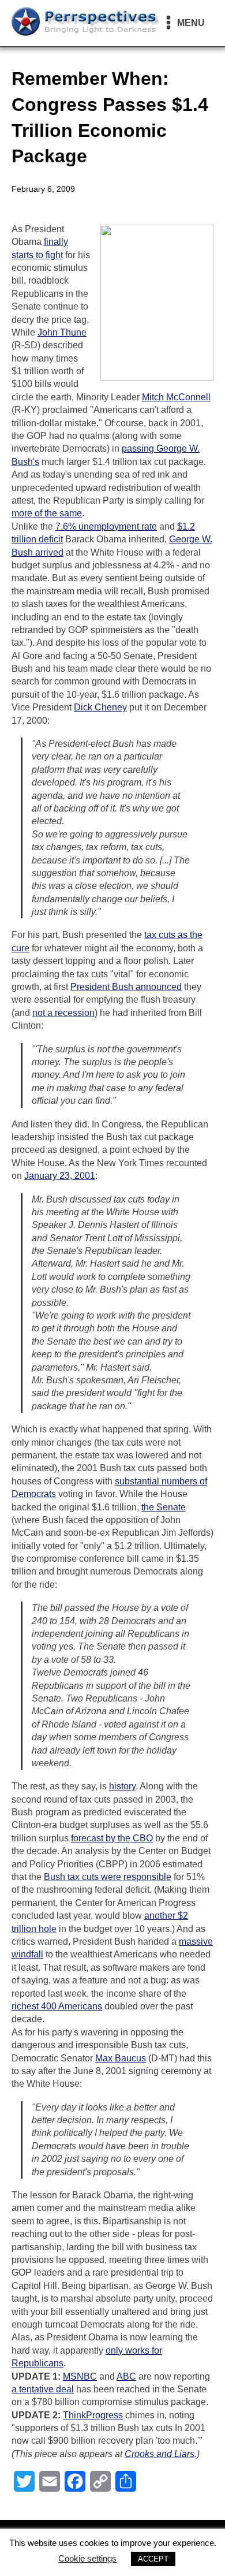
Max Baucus (121, 2058)
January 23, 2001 (60, 1176)
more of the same (47, 513)
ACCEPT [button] (153, 2559)
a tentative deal (43, 2389)
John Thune (62, 332)
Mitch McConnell (176, 397)
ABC (126, 2376)
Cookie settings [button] (87, 2558)
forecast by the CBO (112, 1838)
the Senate (164, 1507)
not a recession (63, 1013)
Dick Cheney (100, 707)
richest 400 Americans (57, 2006)
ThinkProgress (93, 2415)
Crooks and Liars (160, 2454)
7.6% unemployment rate (106, 526)
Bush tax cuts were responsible (108, 1877)
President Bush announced (126, 987)
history (122, 1786)
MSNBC (80, 2376)
